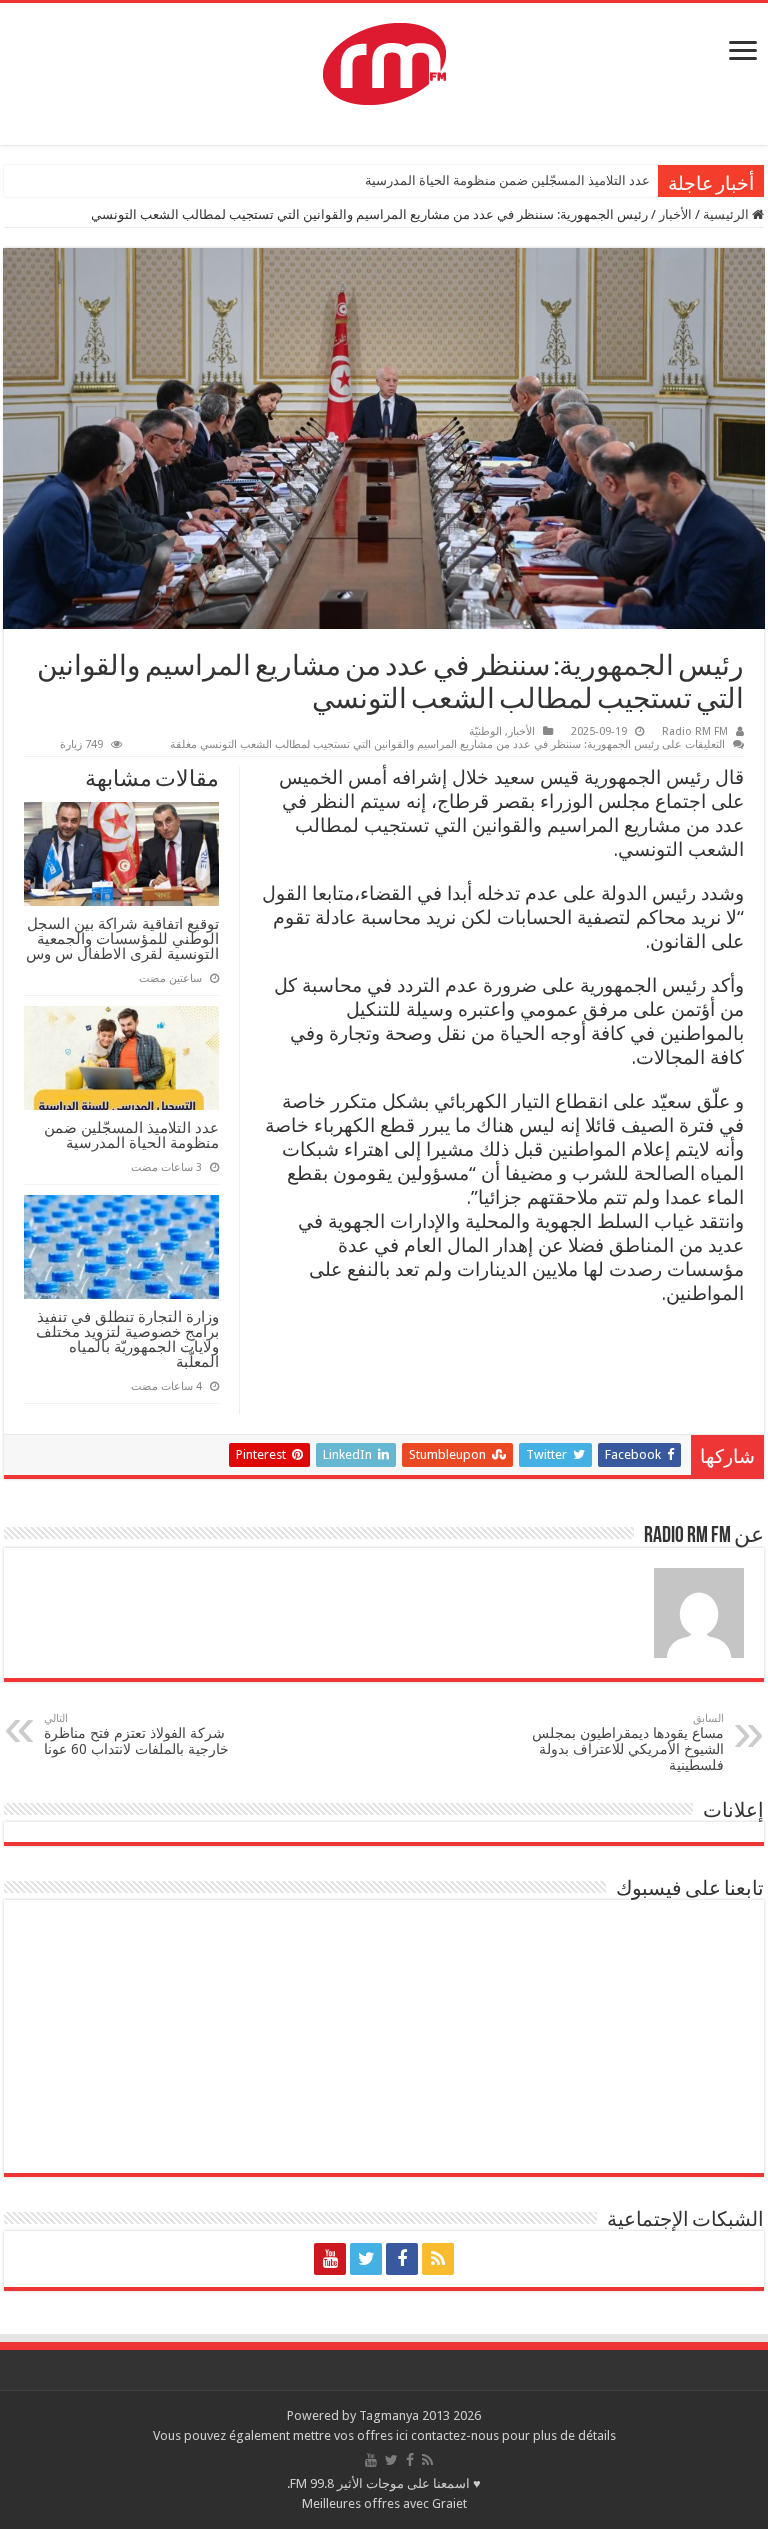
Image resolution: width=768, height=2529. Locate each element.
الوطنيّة (485, 731)
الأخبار (675, 214)
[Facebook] (402, 2259)
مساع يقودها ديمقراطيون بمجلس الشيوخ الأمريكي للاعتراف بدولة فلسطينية (628, 1742)
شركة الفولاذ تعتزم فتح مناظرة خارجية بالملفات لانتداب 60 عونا (136, 1734)
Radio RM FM (695, 731)
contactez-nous (456, 2435)
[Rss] (438, 2259)
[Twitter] (366, 2259)
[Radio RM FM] (384, 60)
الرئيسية (727, 214)
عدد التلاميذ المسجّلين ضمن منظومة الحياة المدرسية (507, 180)
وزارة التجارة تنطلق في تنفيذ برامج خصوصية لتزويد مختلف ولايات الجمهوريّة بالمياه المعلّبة (127, 1339)
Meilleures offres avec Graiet (384, 2503)
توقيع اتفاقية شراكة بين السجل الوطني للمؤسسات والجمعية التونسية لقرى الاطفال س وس (122, 938)
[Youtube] (330, 2259)
